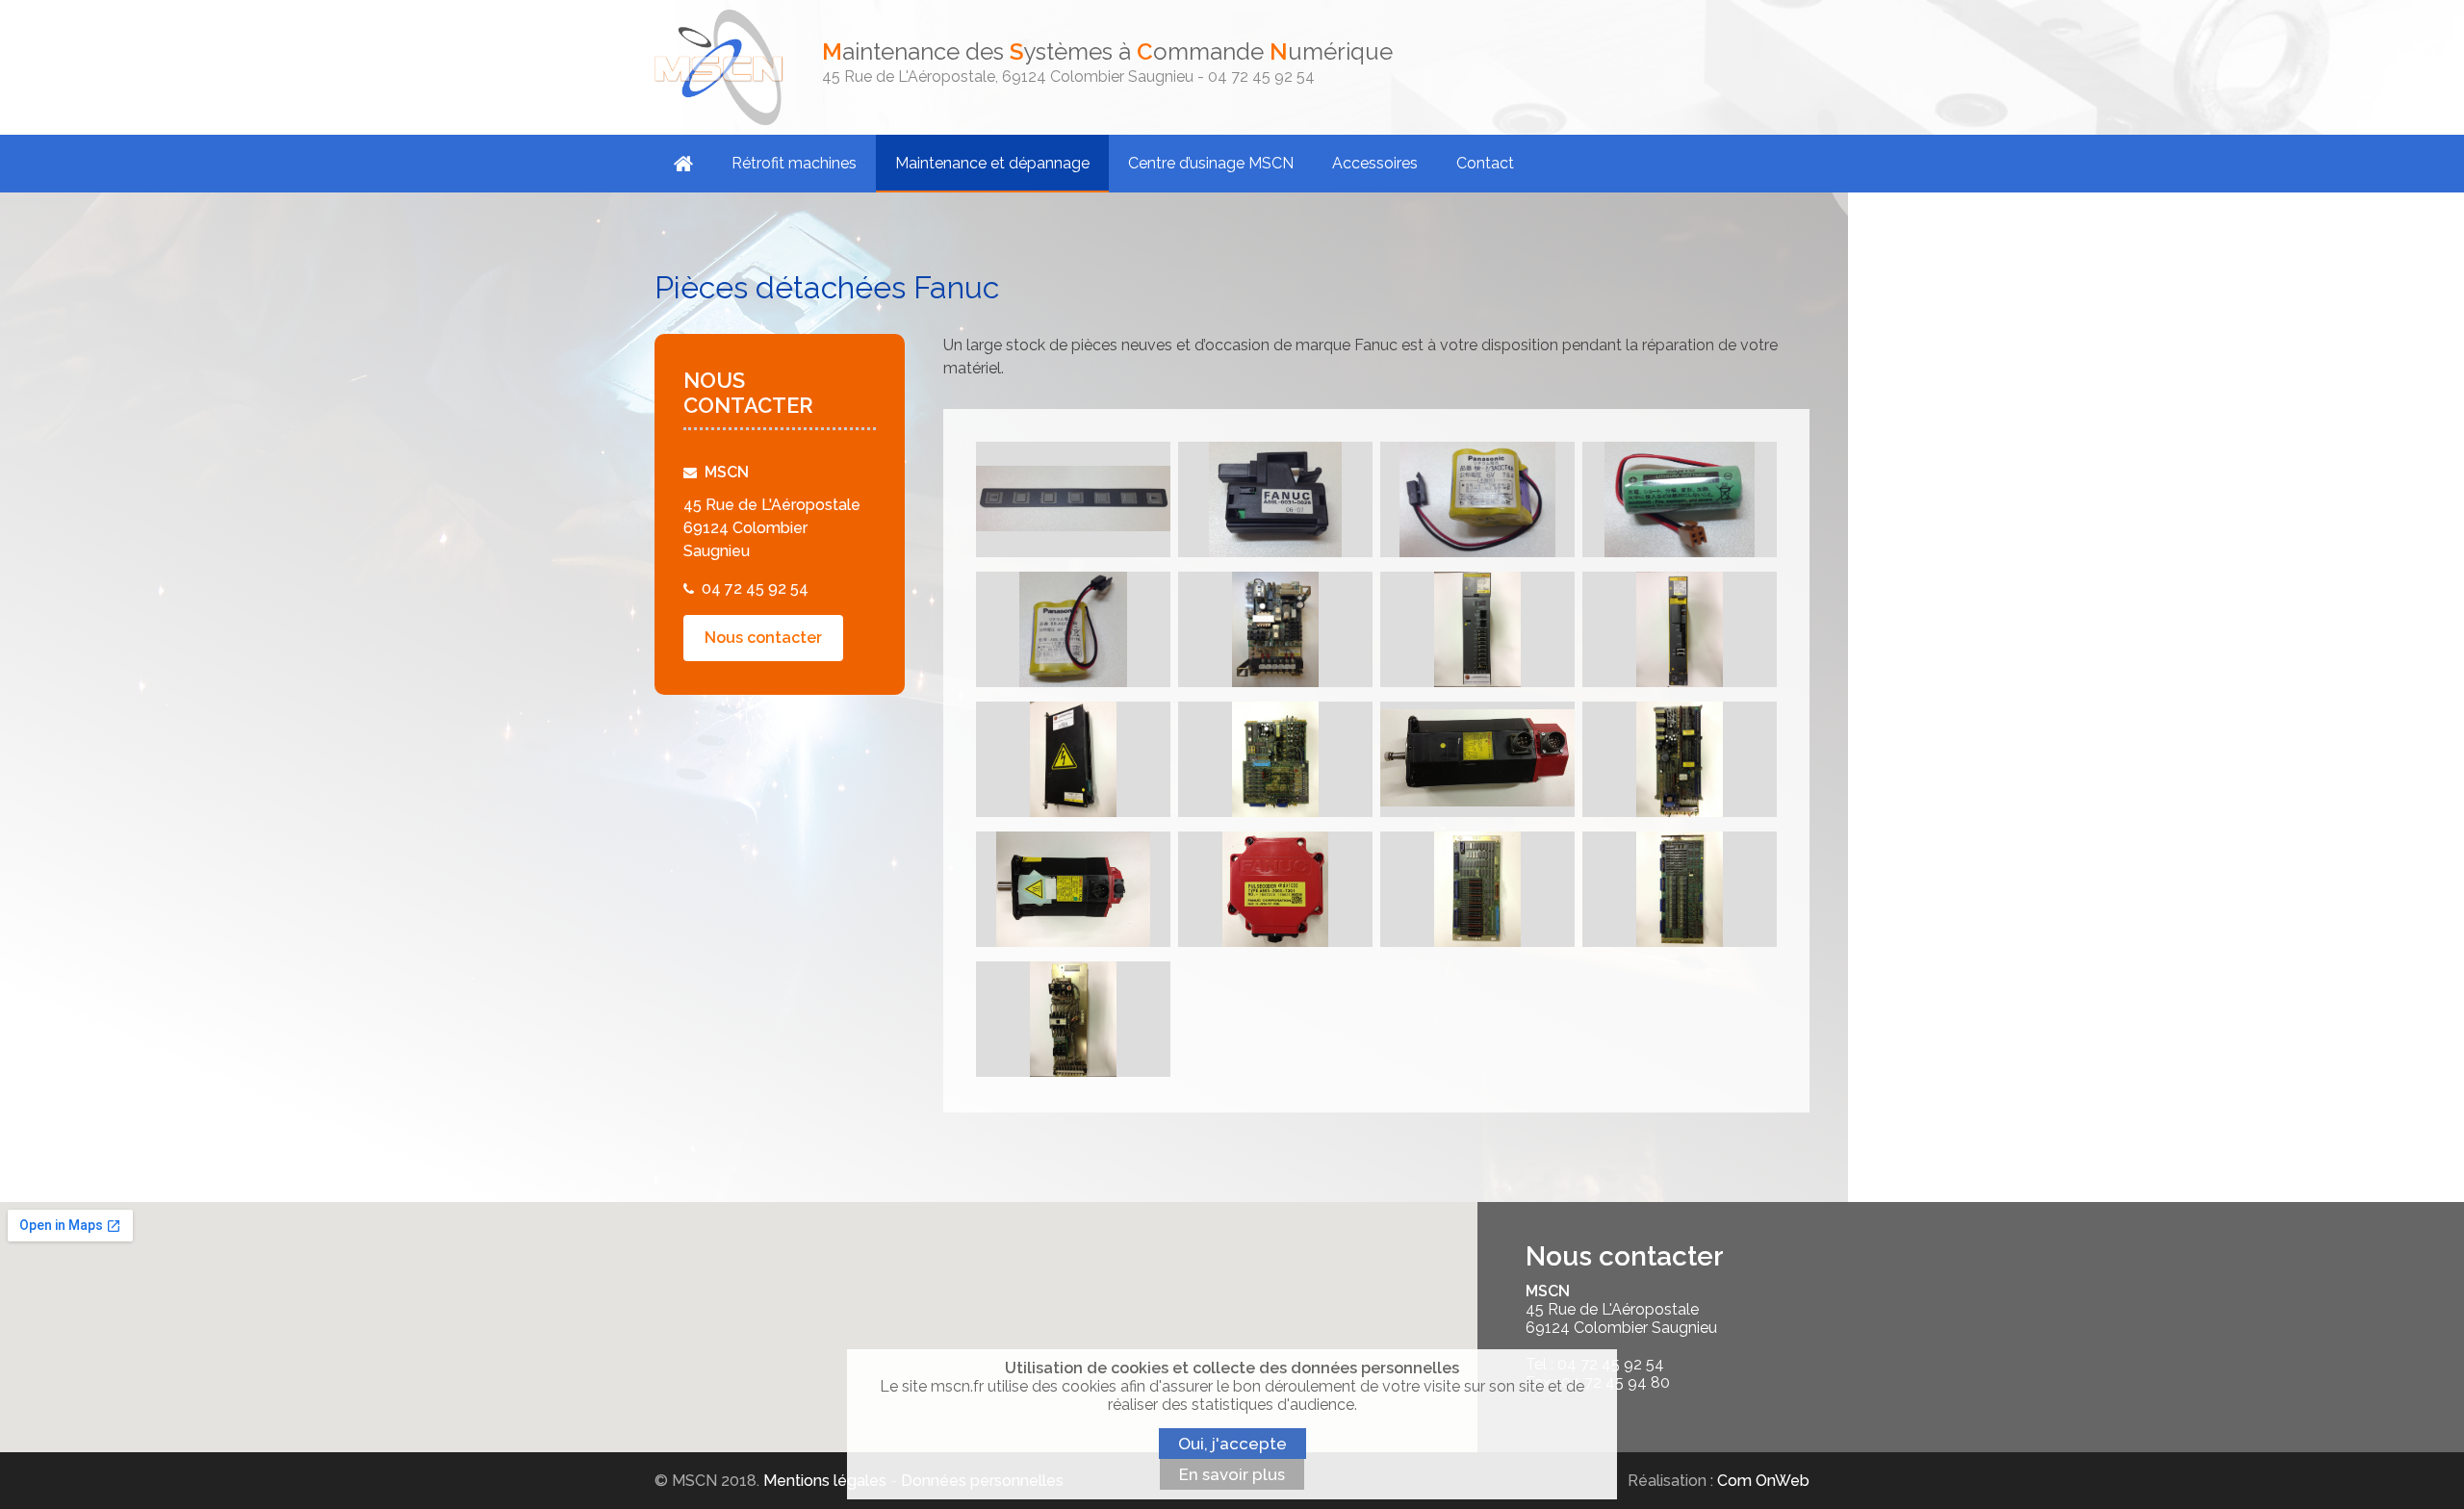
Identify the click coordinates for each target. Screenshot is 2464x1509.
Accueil (683, 164)
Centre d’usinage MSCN (1211, 163)
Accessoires (1375, 163)
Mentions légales (825, 1481)
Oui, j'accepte (1232, 1444)
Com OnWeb (1763, 1481)
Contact (1485, 163)
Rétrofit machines (794, 163)
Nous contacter (763, 638)
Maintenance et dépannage (992, 163)
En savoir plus (1232, 1474)
